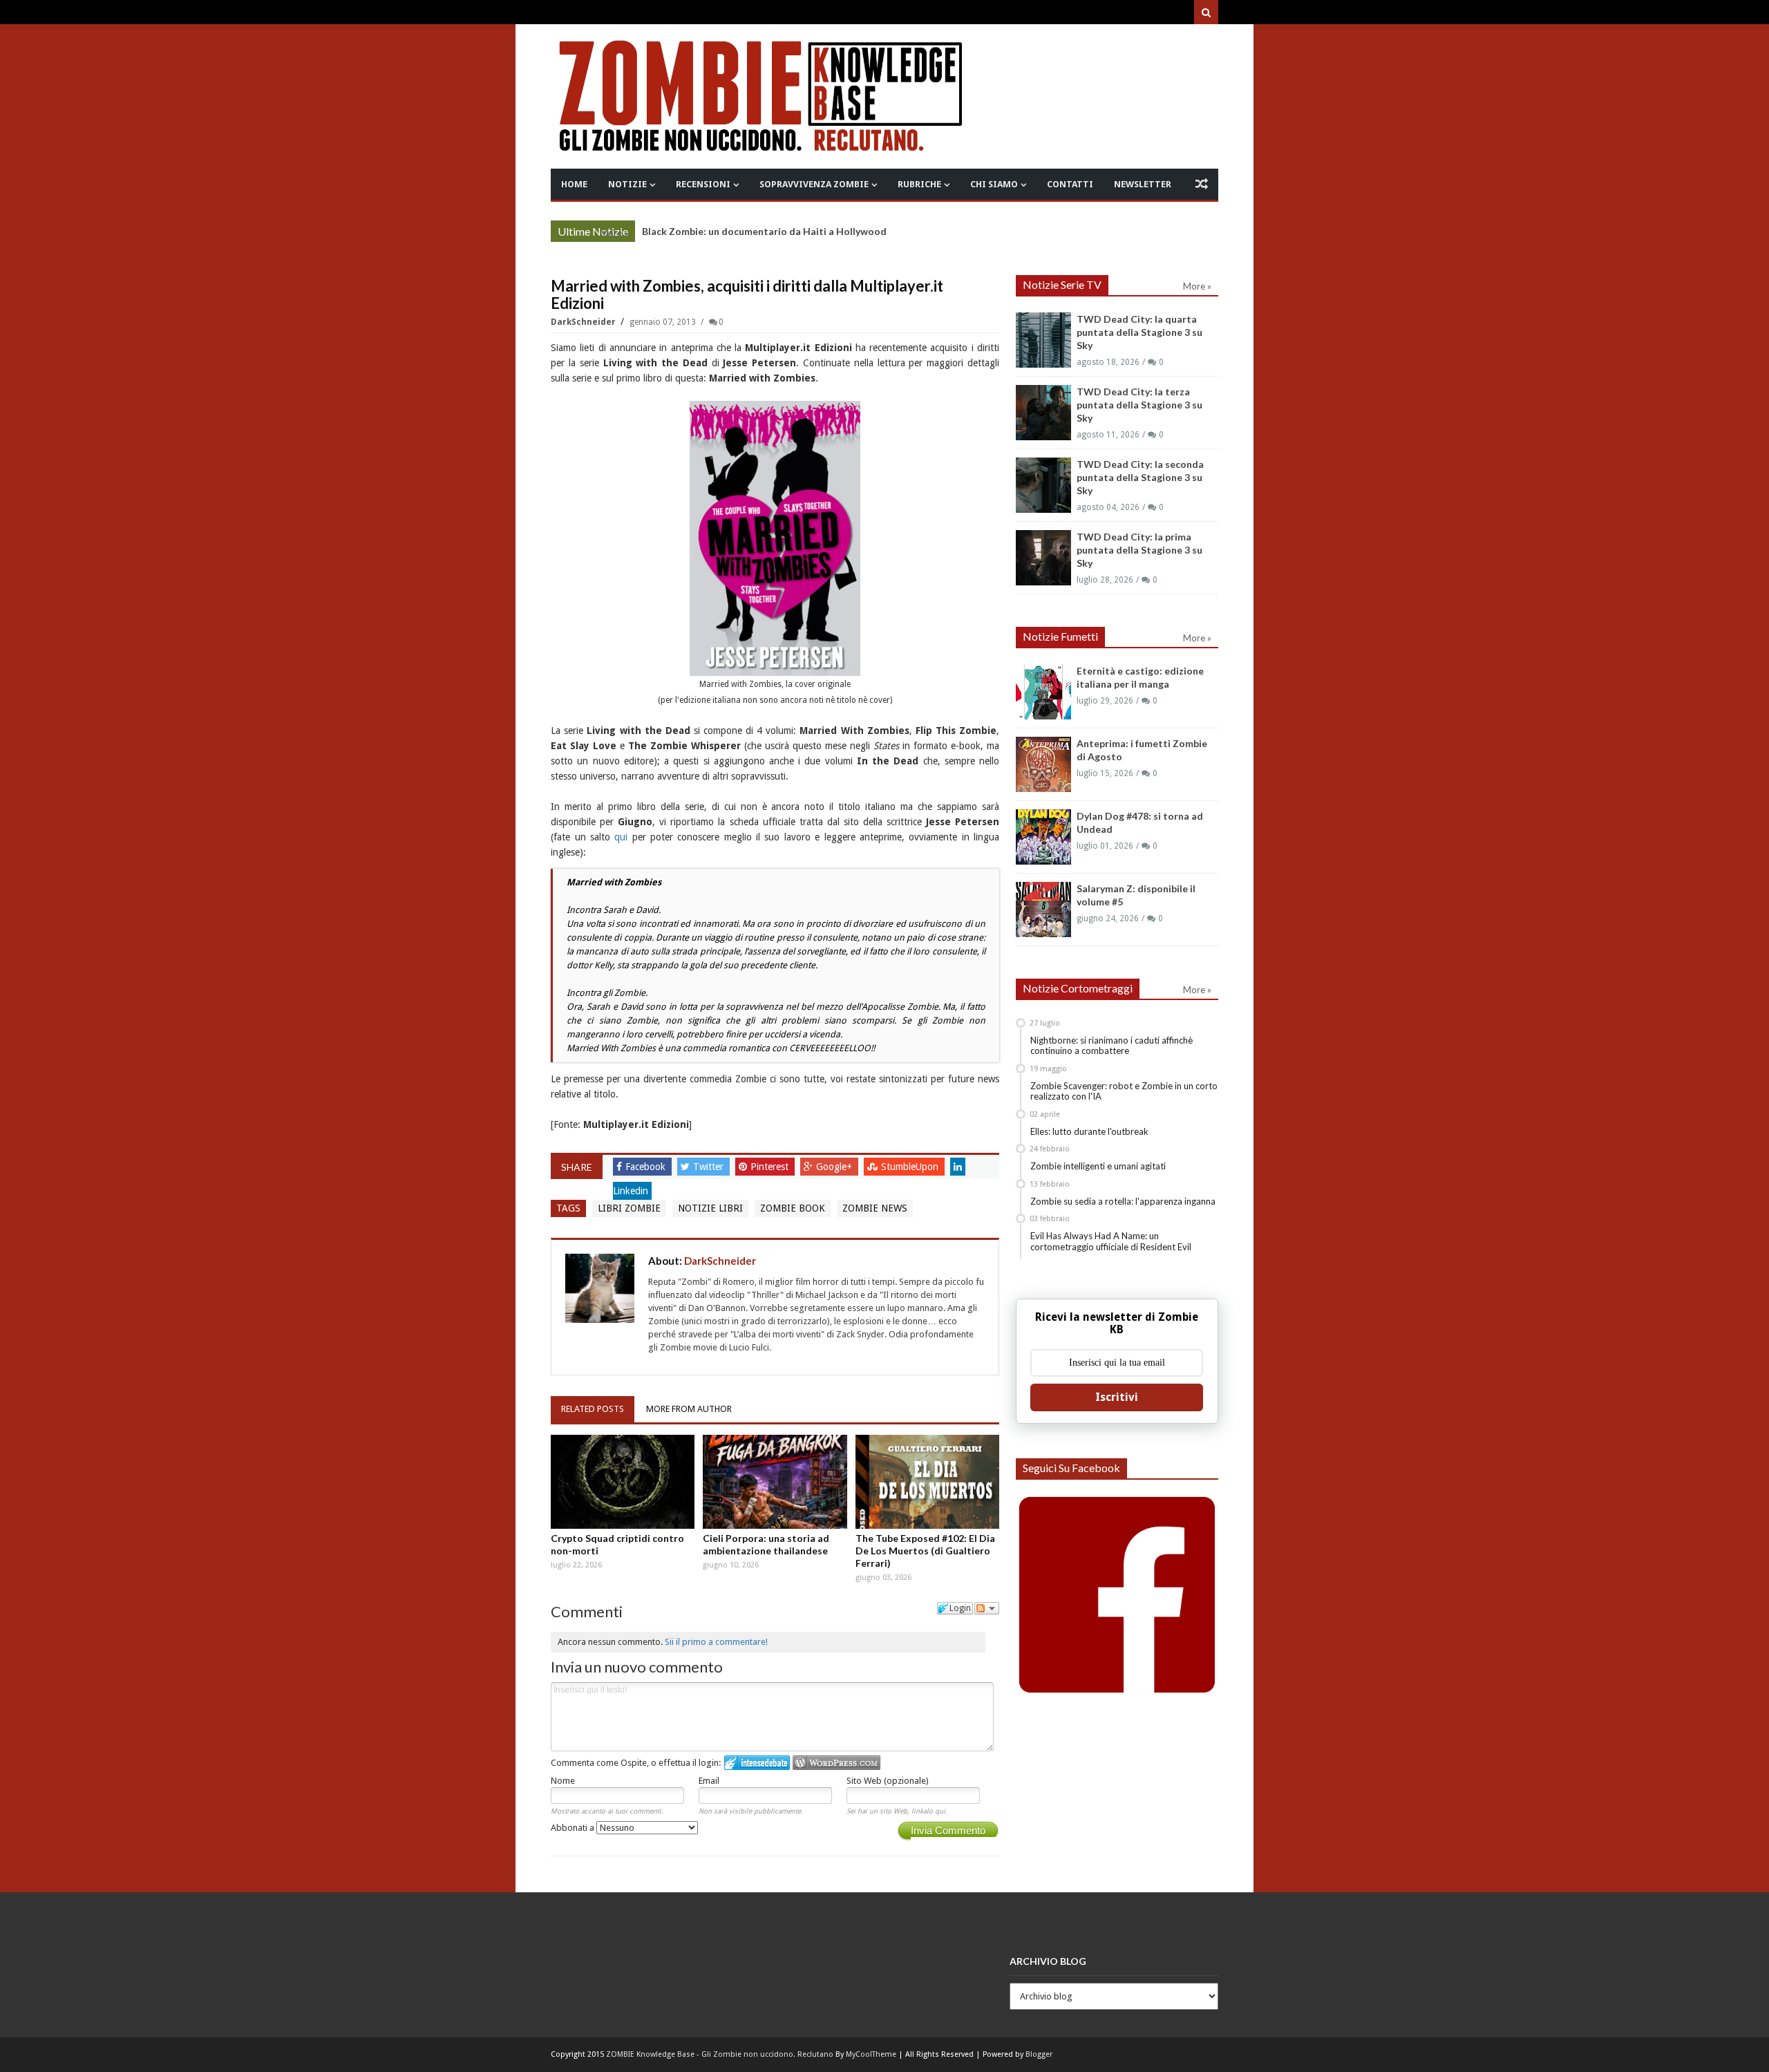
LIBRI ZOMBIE (629, 1208)
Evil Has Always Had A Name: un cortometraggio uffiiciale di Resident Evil (1111, 1241)
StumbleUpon (911, 1167)
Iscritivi (1117, 1397)
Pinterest (771, 1167)
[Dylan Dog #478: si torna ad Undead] (1043, 837)
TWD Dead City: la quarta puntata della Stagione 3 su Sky (1139, 332)
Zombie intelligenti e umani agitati (1098, 1166)
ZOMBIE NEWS (875, 1208)
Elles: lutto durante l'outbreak (1089, 1131)
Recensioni (703, 184)
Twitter (710, 1167)
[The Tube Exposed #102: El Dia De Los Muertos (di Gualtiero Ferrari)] (927, 1482)
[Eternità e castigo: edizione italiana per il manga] (1043, 692)
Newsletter (1143, 184)
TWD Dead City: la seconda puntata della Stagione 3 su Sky (1140, 477)
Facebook (647, 1167)
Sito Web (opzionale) (888, 1781)
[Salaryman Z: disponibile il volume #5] (1043, 910)
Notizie (627, 184)
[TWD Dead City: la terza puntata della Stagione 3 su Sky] (1043, 413)
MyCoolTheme (871, 2054)
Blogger (1039, 2054)
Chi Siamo (994, 184)
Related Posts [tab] (593, 1409)
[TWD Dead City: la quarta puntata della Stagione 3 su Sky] (1043, 340)
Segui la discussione (987, 1608)
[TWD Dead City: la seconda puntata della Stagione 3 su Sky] (1043, 485)
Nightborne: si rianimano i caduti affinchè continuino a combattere (1111, 1046)
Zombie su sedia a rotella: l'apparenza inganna (1123, 1201)
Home (574, 184)
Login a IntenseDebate (757, 1763)
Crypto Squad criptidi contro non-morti (617, 1544)
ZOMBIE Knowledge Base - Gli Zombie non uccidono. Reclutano (720, 2054)
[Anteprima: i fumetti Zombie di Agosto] (1043, 764)
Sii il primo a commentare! (716, 1642)
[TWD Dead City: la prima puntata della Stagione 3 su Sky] (1043, 558)
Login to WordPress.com (836, 1763)
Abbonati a (574, 1828)
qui (621, 837)
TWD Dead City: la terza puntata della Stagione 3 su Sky (1139, 405)
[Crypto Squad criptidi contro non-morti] (623, 1482)
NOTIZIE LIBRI (710, 1208)
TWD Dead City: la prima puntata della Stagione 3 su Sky (1139, 550)
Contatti (1070, 184)
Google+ (835, 1167)
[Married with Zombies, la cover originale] (775, 538)
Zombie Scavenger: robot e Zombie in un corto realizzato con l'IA (1124, 1091)
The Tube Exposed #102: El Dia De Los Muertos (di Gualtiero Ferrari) (925, 1551)
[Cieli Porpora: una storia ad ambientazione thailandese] (775, 1482)
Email (709, 1781)
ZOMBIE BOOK (793, 1208)
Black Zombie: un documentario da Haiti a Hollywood (764, 231)
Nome (563, 1781)
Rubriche (919, 184)
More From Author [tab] (689, 1409)
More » (614, 233)
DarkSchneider (584, 322)
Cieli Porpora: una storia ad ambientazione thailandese (766, 1544)
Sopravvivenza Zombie (814, 184)
